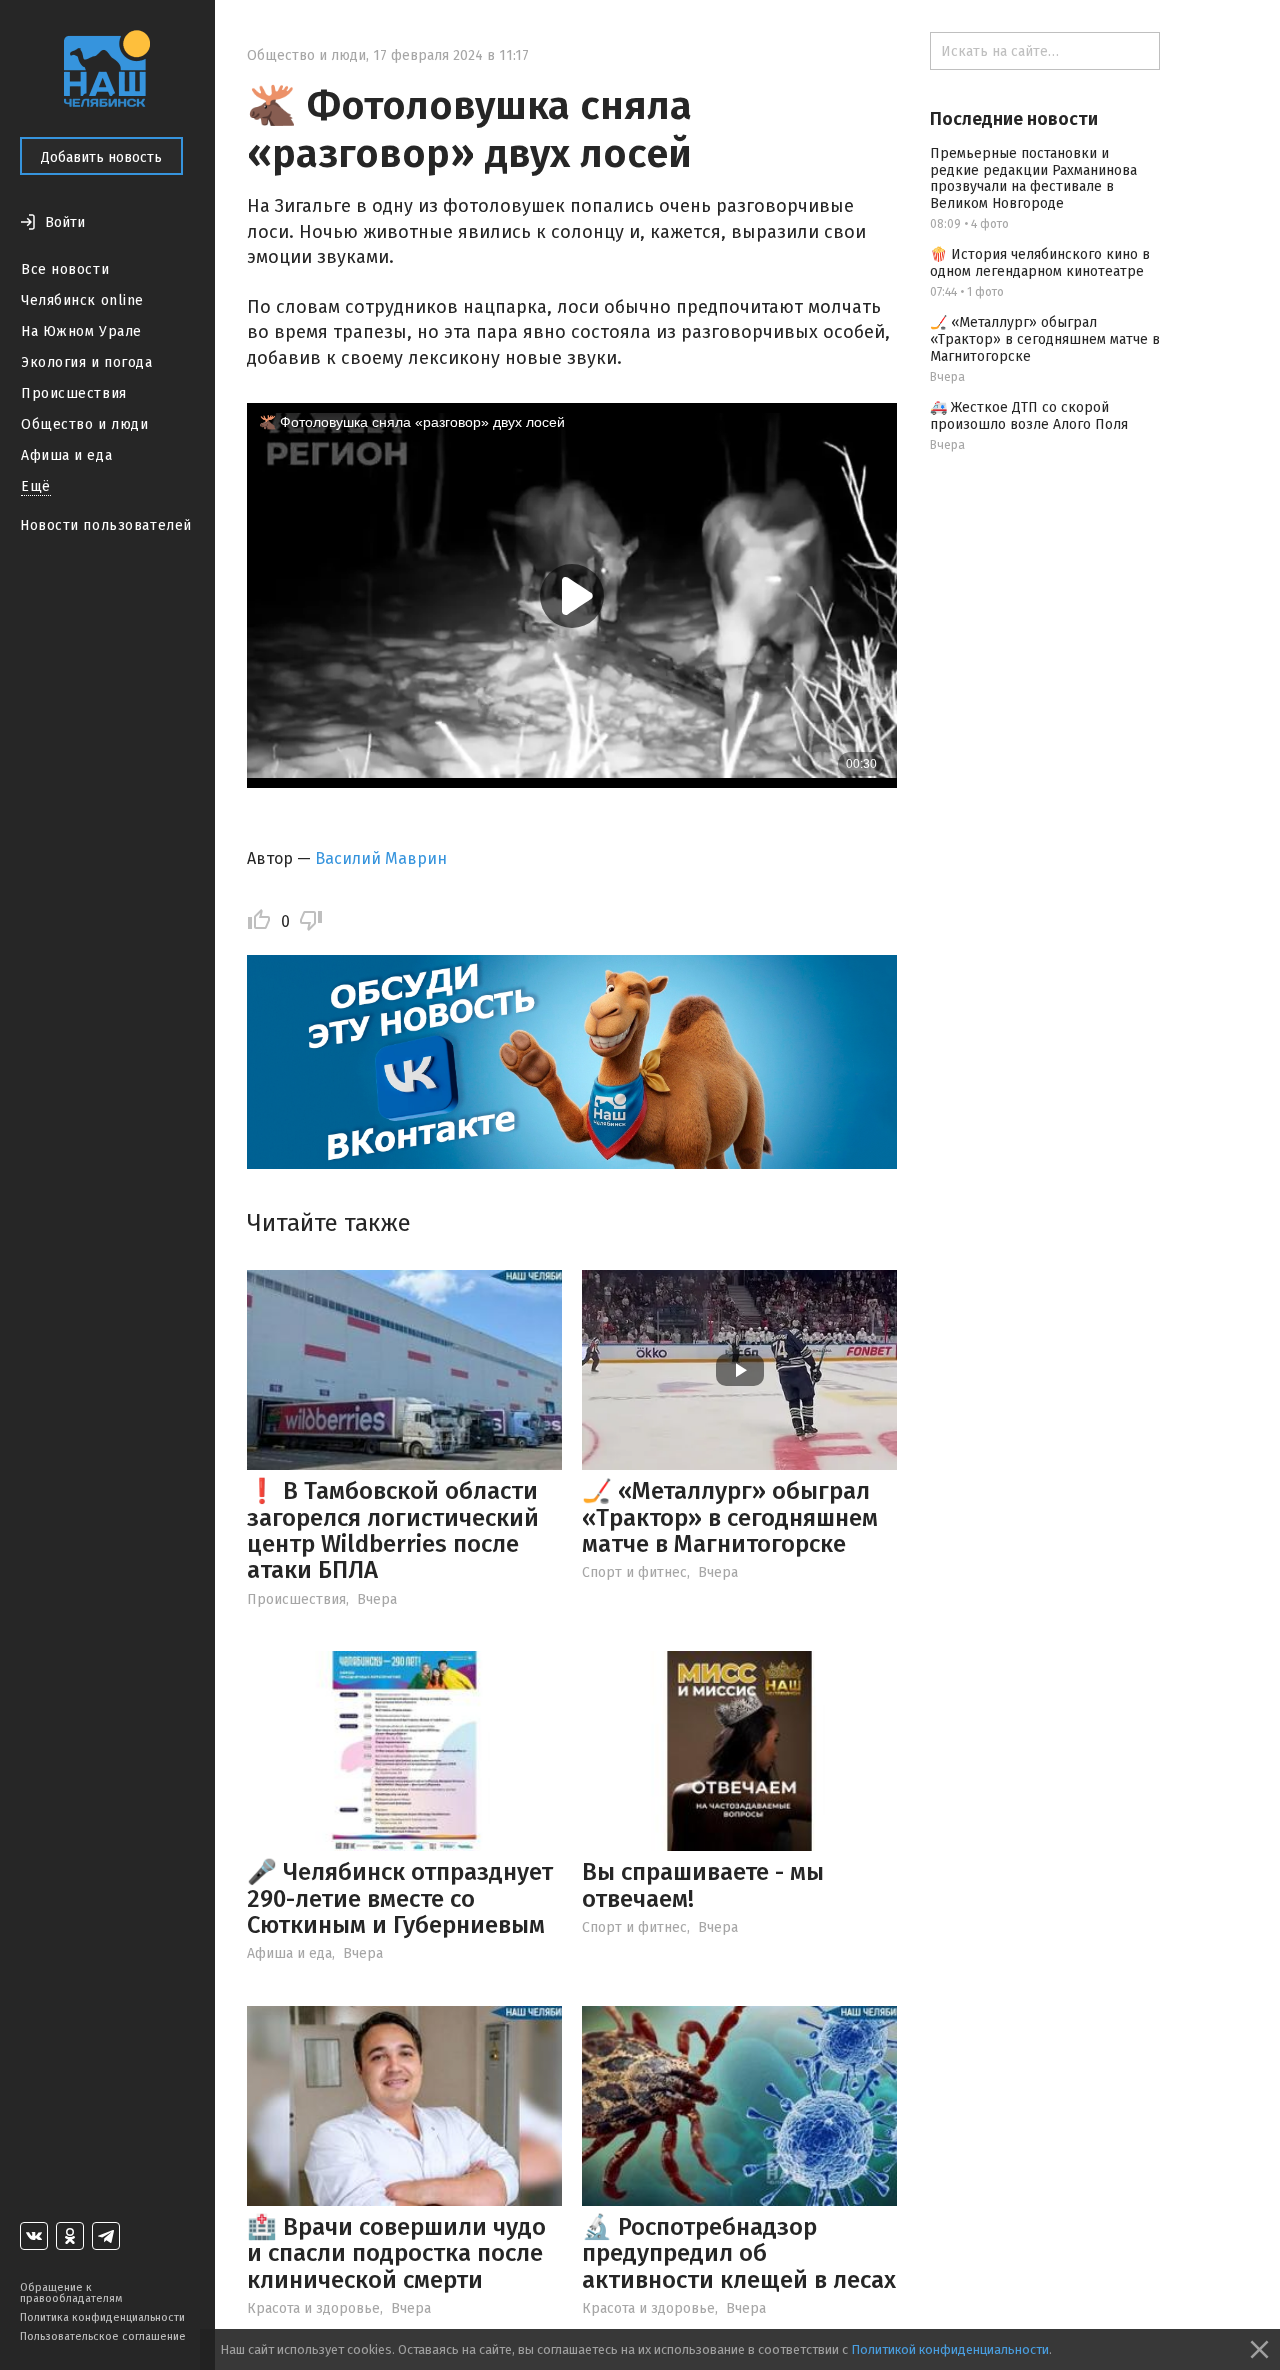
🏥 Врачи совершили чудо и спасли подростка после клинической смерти (396, 2253)
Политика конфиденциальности (102, 2317)
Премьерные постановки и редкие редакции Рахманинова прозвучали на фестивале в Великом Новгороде (1033, 178)
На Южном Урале (81, 331)
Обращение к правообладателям (71, 2293)
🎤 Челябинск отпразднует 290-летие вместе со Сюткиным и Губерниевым (400, 1898)
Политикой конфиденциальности (950, 2349)
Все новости (65, 269)
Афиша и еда (66, 455)
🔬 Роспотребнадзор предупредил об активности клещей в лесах (739, 2253)
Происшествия (74, 393)
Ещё (36, 486)
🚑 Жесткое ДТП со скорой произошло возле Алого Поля (1029, 416)
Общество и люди (84, 424)
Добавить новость (101, 157)
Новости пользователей (106, 525)
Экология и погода (87, 362)
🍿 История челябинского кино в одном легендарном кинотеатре (1040, 263)
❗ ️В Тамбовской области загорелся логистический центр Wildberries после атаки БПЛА (393, 1530)
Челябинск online (82, 300)
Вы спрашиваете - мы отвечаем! (703, 1885)
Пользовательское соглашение (103, 2336)
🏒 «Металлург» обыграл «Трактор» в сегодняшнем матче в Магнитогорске (730, 1517)
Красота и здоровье (313, 2308)
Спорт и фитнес (634, 1572)
